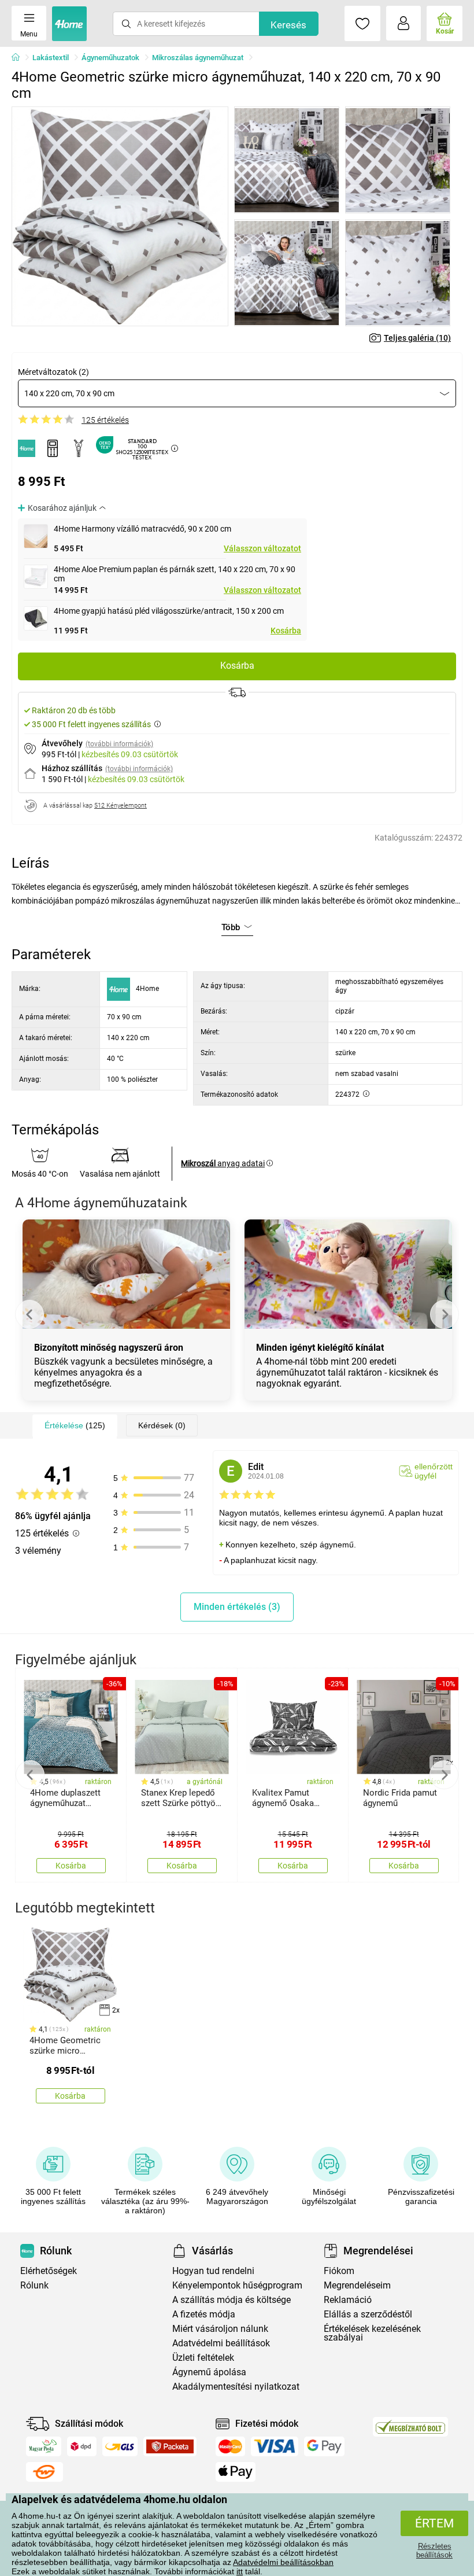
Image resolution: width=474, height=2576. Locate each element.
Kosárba (286, 631)
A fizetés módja (204, 2314)
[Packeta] (170, 2446)
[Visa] (275, 2446)
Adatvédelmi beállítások (221, 2343)
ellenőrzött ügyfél (434, 1471)
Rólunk (34, 2285)
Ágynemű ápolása (209, 2372)
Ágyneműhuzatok (110, 58)
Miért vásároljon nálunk (220, 2329)
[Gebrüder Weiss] (45, 2472)
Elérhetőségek (49, 2271)
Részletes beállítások (434, 2551)
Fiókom (339, 2271)
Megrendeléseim (357, 2285)
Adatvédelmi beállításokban (283, 2562)
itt (240, 2571)
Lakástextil (51, 58)
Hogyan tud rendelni (213, 2271)
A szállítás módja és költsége (232, 2300)
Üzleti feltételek (203, 2358)
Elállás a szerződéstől (368, 2314)
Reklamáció (348, 2300)
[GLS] (120, 2446)
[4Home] (20, 58)
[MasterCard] (230, 2446)
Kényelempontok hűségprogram (237, 2285)
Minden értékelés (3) (237, 1607)
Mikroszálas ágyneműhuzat (198, 58)
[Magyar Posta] (44, 2446)
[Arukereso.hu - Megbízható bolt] (410, 2427)
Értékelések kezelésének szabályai (372, 2333)
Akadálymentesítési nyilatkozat (236, 2387)
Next (445, 1314)
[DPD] (82, 2446)
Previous (29, 1314)
